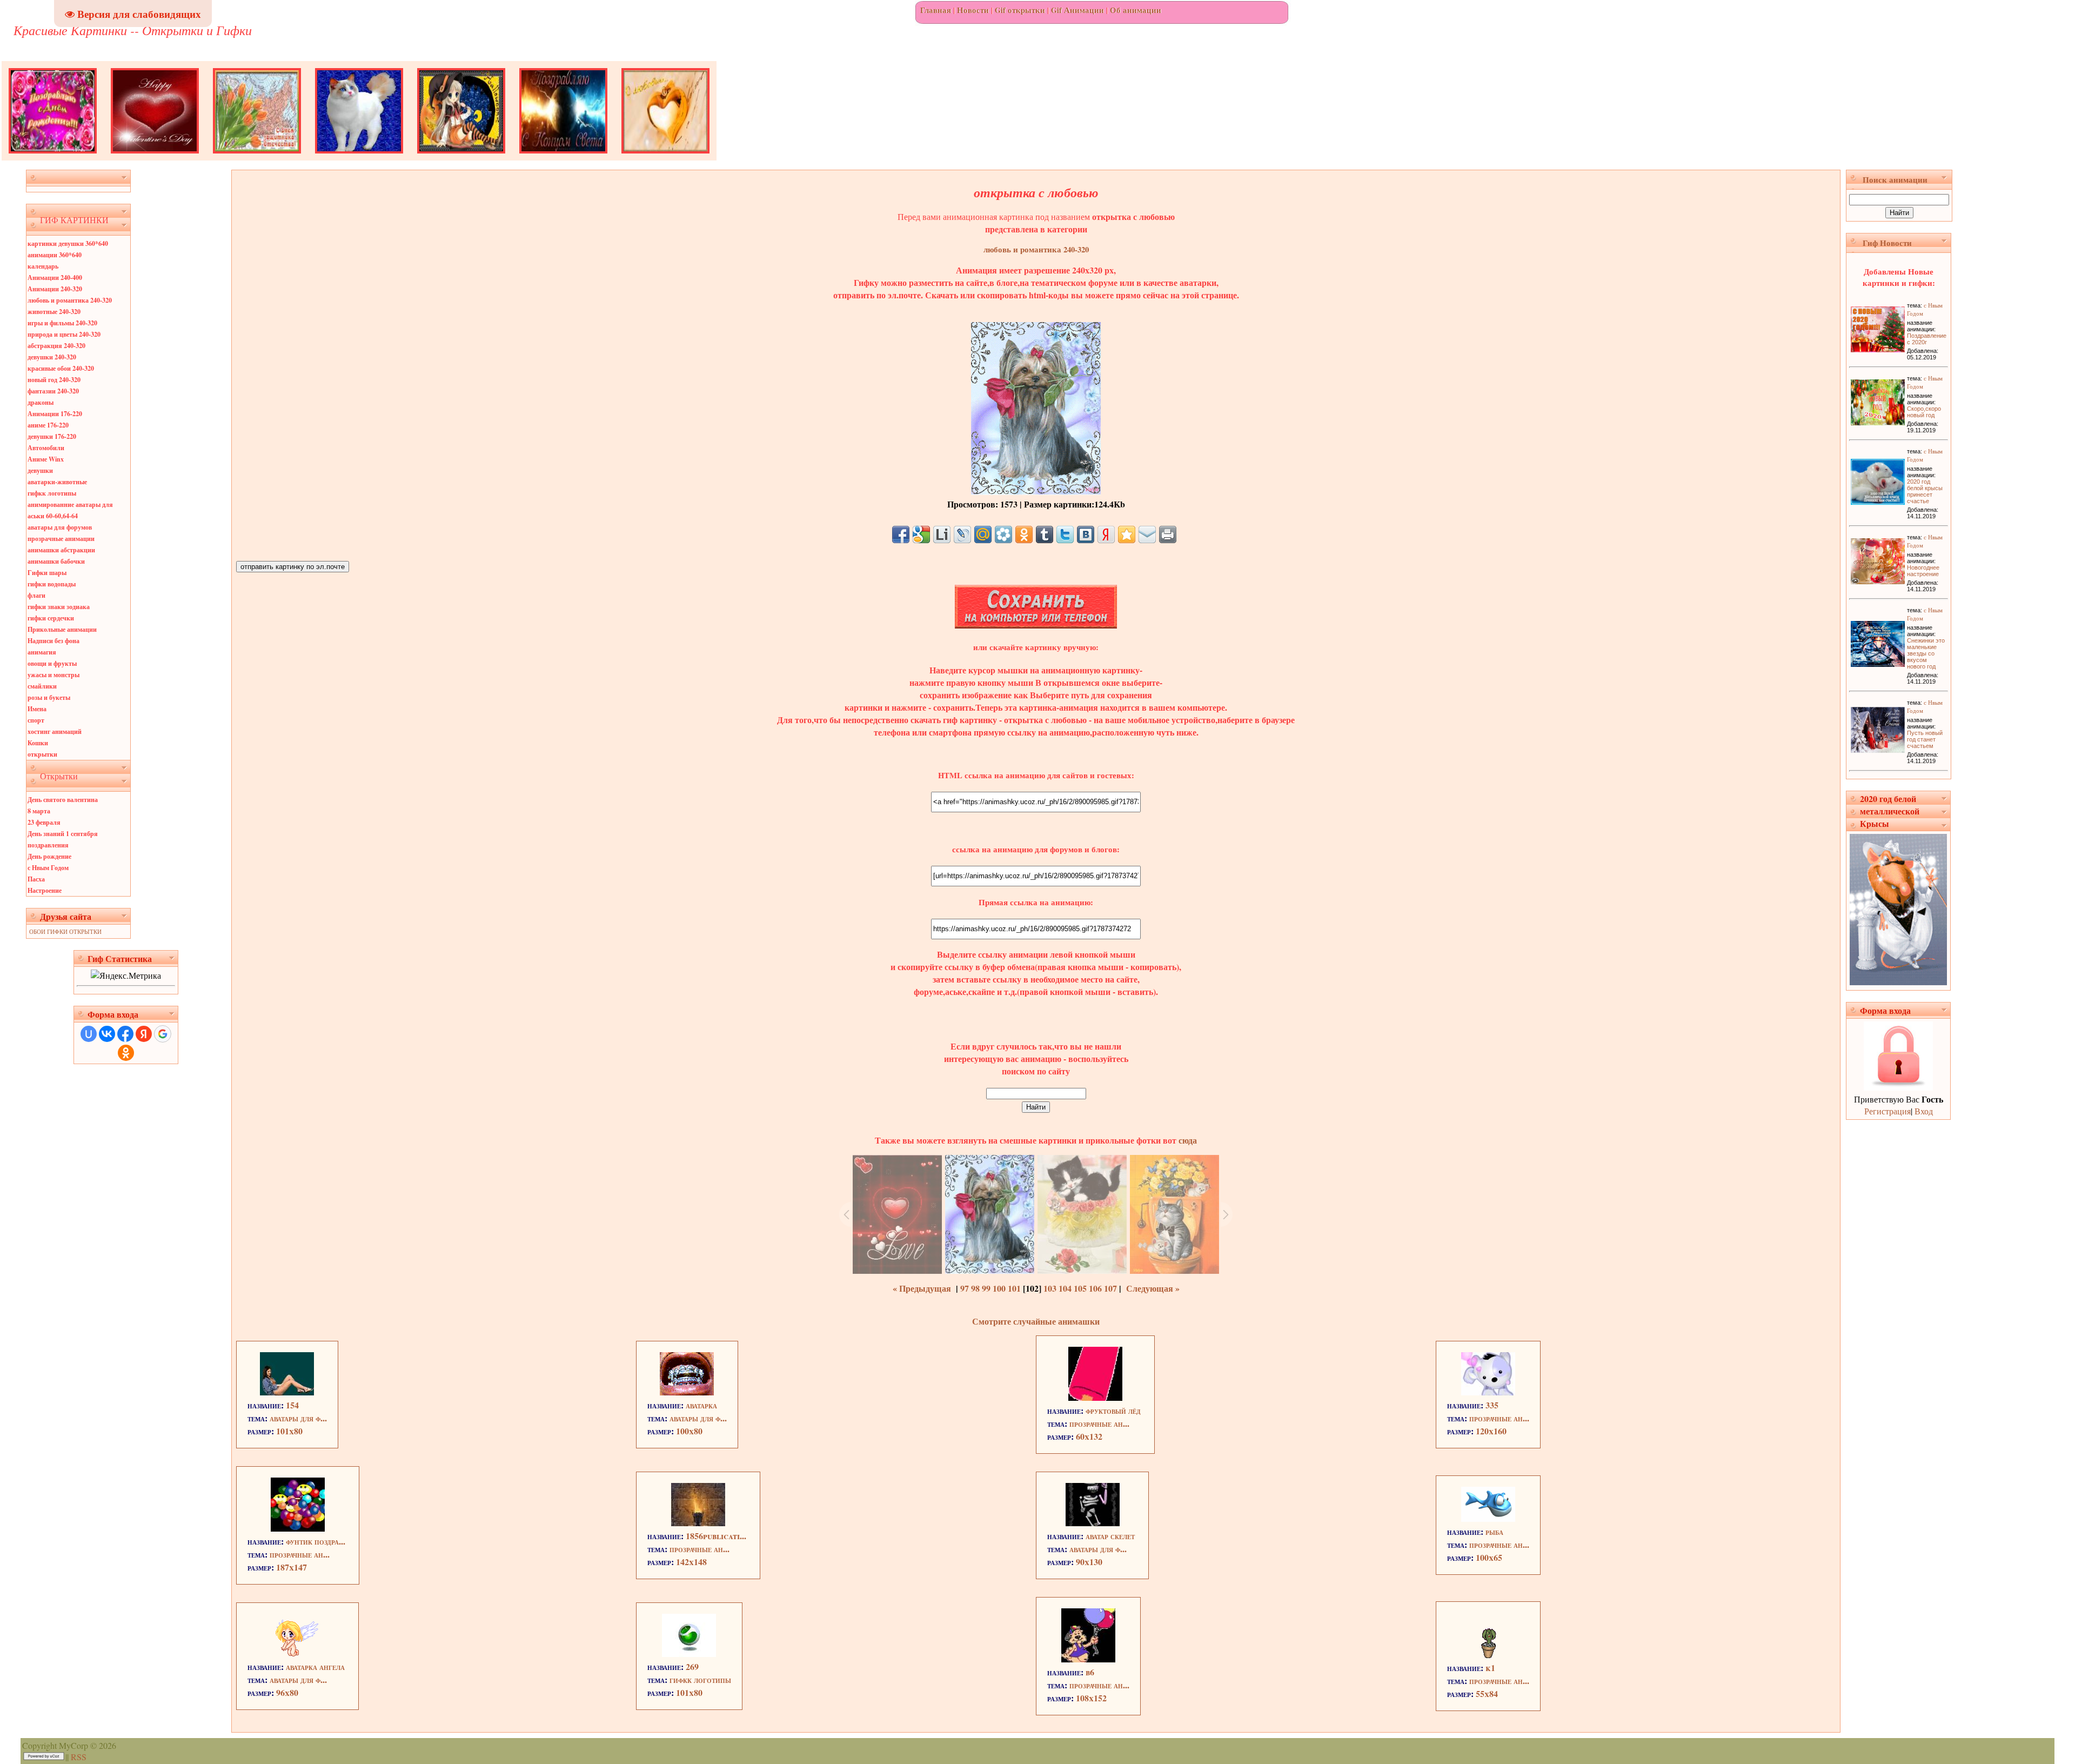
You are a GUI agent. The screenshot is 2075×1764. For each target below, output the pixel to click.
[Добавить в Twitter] (1065, 534)
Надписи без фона (53, 641)
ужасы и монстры (53, 675)
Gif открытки (1020, 10)
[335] (1488, 1392)
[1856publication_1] (698, 1523)
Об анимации (1136, 10)
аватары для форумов (60, 527)
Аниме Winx (46, 459)
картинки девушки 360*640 (68, 243)
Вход (1924, 1111)
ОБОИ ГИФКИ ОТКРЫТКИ (65, 931)
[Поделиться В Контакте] (1086, 534)
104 (1065, 1288)
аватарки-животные (57, 482)
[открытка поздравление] (53, 157)
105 (1080, 1288)
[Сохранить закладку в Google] (921, 534)
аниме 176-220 (48, 425)
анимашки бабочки (56, 561)
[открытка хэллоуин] (461, 157)
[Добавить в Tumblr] (1045, 534)
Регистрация (1887, 1111)
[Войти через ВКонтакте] (107, 1034)
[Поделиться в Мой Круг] (1003, 534)
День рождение (49, 856)
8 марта (39, 811)
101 (1014, 1288)
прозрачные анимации (61, 539)
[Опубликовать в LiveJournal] (962, 534)
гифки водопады (52, 584)
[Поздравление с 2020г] (1878, 349)
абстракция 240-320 (56, 346)
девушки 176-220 (52, 436)
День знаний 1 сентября (63, 834)
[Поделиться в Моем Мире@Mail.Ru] (983, 534)
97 (965, 1288)
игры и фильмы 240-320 (62, 323)
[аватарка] (687, 1392)
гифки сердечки (51, 618)
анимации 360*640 (55, 255)
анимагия (42, 652)
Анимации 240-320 (55, 289)
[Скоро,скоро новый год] (1878, 422)
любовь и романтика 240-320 (70, 300)
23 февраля (44, 822)
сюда (1187, 1140)
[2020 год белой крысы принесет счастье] (1878, 501)
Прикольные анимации (62, 629)
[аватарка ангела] (297, 1653)
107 (1110, 1288)
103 (1050, 1288)
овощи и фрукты (52, 663)
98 (975, 1288)
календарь (43, 266)
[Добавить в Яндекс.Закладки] (1106, 534)
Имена (37, 709)
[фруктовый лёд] (1095, 1397)
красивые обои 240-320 (61, 368)
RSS (79, 1757)
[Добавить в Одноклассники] (1024, 534)
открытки (42, 754)
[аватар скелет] (1093, 1523)
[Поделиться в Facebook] (901, 534)
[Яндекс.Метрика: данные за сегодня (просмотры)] (126, 975)
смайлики (42, 686)
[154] (287, 1392)
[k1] (1488, 1655)
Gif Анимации (1077, 10)
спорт (36, 720)
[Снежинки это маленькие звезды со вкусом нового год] (1878, 663)
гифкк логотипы (52, 493)
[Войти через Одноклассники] (126, 1053)
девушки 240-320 (52, 357)
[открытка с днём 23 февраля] (257, 157)
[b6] (1088, 1659)
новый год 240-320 (54, 380)
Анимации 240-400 (55, 278)
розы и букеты (49, 697)
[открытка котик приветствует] (359, 157)
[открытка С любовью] (665, 157)
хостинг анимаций (55, 731)
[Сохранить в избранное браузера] (1127, 534)
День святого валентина (63, 800)
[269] (689, 1653)
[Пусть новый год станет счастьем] (1878, 749)
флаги (36, 595)
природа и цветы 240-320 (64, 334)
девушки (40, 470)
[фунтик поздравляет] (298, 1528)
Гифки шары (47, 573)
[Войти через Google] (163, 1034)
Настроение (45, 890)
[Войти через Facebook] (125, 1034)
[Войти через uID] (89, 1034)
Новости (973, 10)
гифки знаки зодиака (59, 607)
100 (999, 1288)
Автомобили (46, 448)
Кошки (38, 743)
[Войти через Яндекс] (144, 1034)
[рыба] (1488, 1518)
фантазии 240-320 (53, 391)
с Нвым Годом (48, 868)
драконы (41, 402)
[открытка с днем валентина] (155, 157)
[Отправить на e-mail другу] (1147, 534)
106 (1095, 1288)
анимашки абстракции (61, 550)
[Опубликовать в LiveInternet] (942, 534)
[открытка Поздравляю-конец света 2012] (563, 157)
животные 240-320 (54, 312)
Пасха (36, 879)
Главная (936, 10)
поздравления (48, 845)
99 (986, 1288)
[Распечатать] (1168, 534)
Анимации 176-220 (55, 414)
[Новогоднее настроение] (1878, 581)
